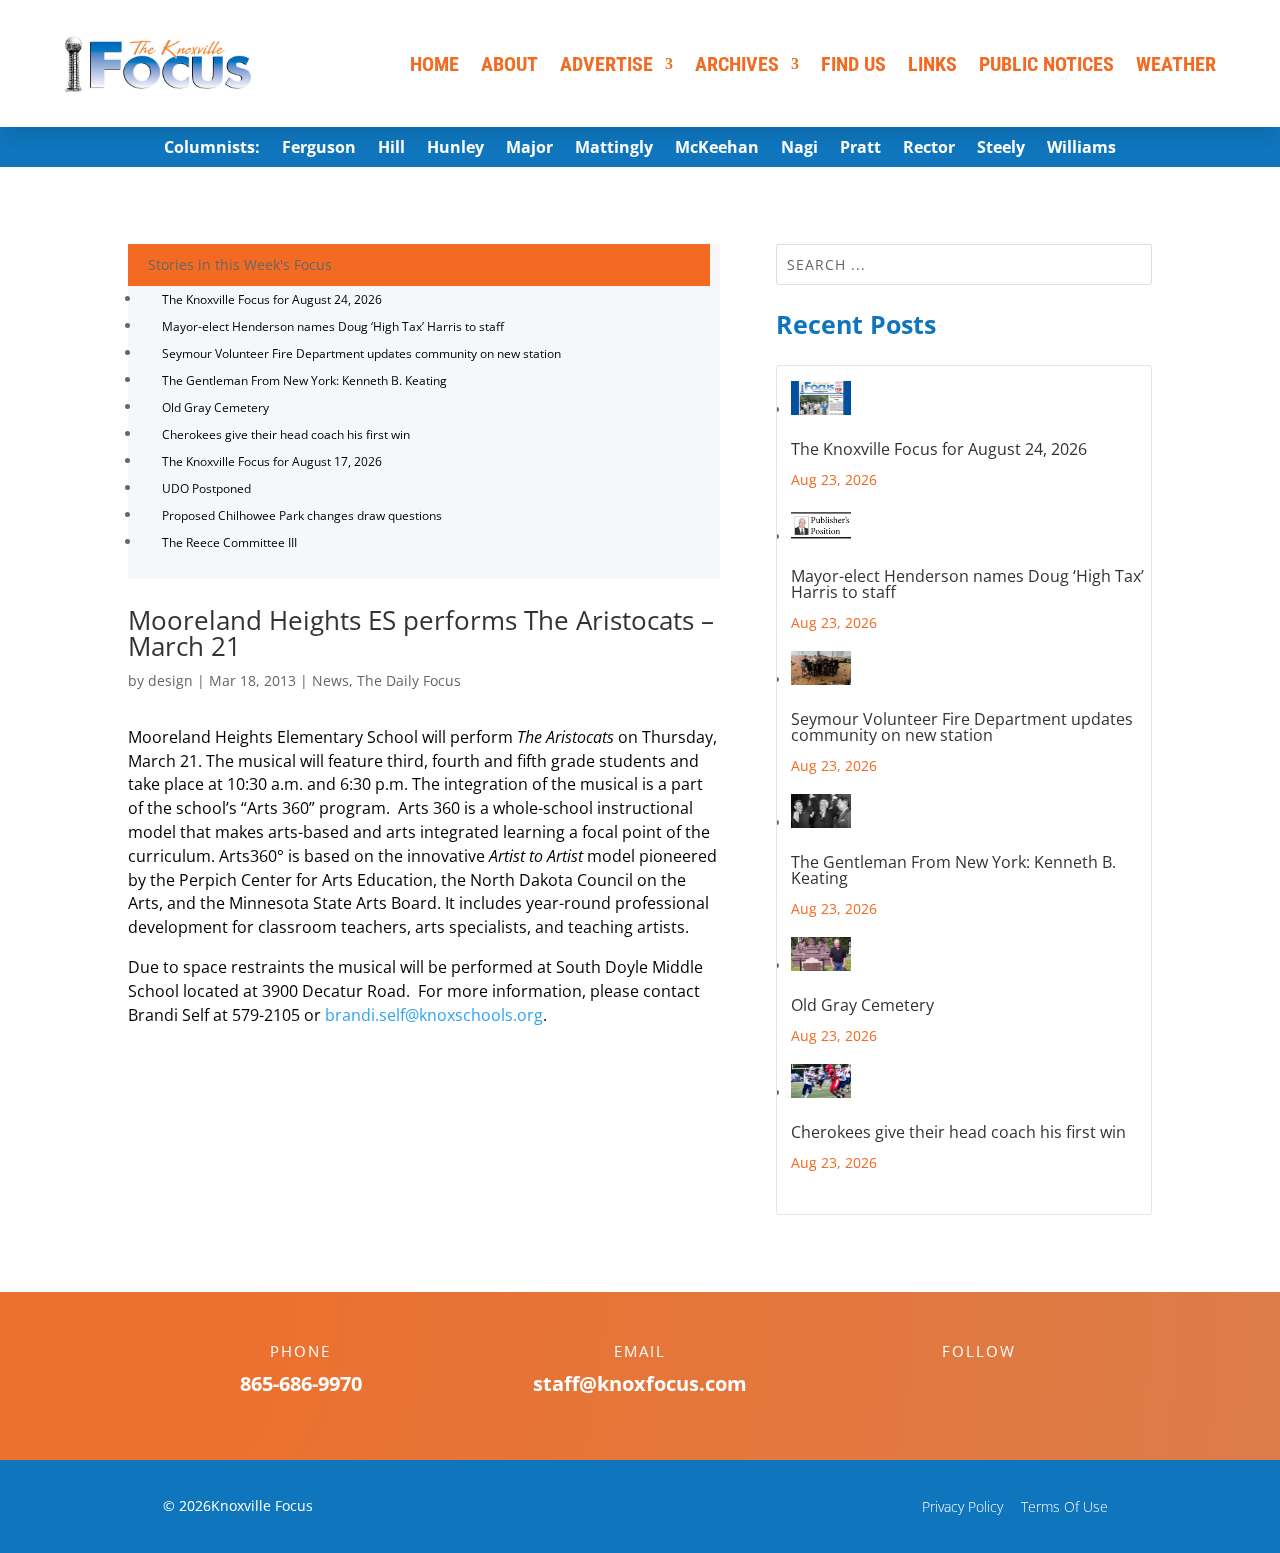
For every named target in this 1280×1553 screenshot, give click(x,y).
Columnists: (212, 149)
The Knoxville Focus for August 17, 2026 (272, 461)
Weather (1176, 64)
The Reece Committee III (229, 542)
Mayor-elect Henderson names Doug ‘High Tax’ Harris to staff (333, 326)
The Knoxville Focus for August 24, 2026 (272, 299)
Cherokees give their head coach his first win (286, 434)
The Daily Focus (409, 680)
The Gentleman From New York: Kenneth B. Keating (304, 380)
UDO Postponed (206, 488)
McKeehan (717, 149)
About (509, 64)
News (330, 680)
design (170, 680)
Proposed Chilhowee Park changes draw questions (302, 515)
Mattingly (614, 149)
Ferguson (319, 149)
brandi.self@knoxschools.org (434, 1015)
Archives (737, 64)
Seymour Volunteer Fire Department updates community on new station (361, 353)
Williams (1081, 149)
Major (529, 149)
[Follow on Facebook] (959, 1386)
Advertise (606, 64)
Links (932, 64)
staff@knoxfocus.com (640, 1383)
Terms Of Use (1064, 1506)
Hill (391, 149)
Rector (929, 149)
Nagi (799, 149)
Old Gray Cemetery (215, 407)
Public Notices (1046, 64)
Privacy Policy (962, 1506)
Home (434, 64)
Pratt (860, 149)
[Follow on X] (999, 1386)
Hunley (455, 149)
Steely (1001, 149)
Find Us (853, 64)
